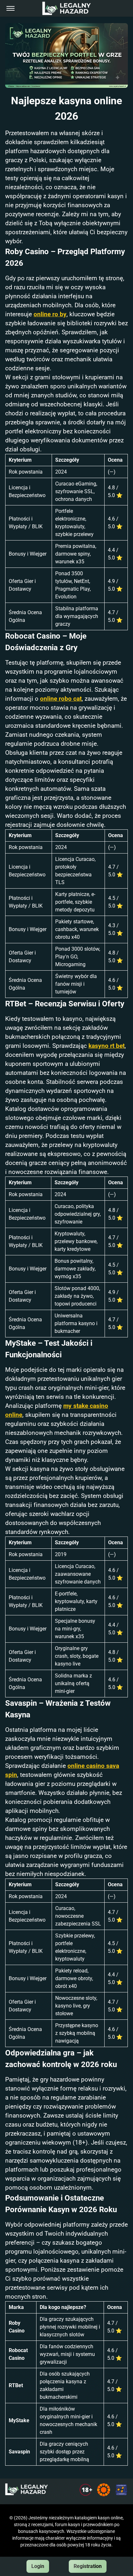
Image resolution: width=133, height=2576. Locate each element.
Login (38, 2566)
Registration (88, 2566)
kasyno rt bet (107, 1046)
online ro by (50, 314)
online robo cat (61, 699)
